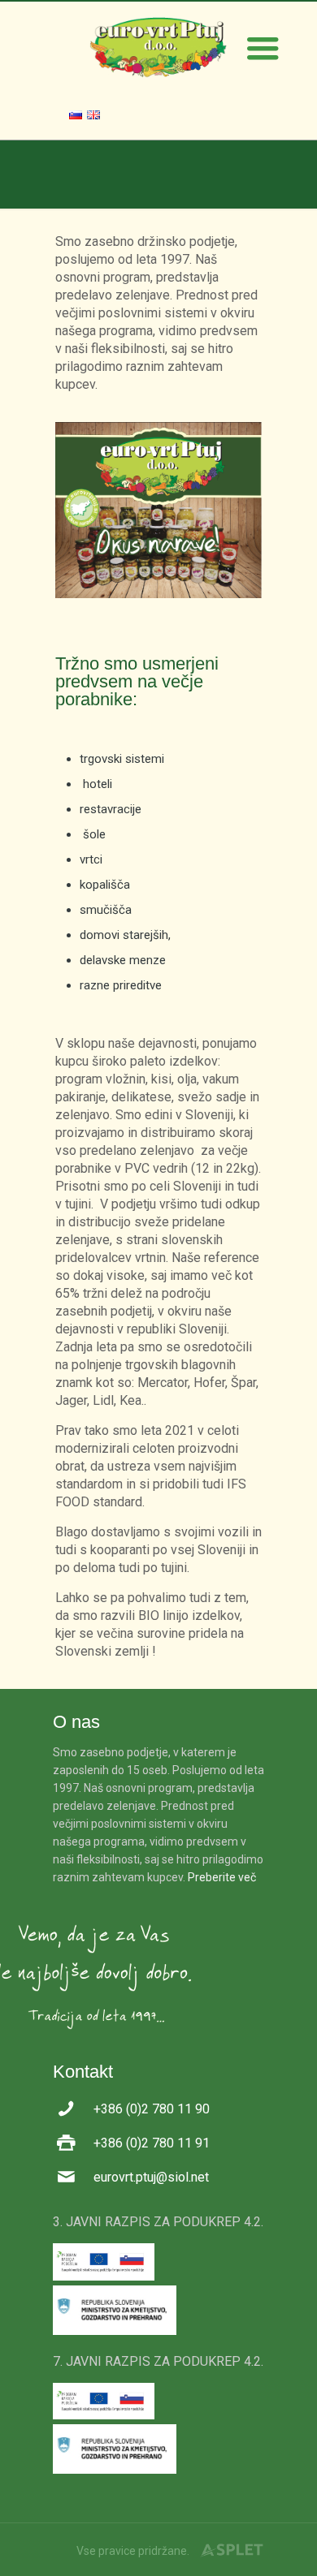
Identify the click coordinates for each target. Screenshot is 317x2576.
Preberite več (222, 1877)
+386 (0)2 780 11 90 (152, 2109)
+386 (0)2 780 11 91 (152, 2143)
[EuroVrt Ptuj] (158, 46)
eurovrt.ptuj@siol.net (151, 2177)
